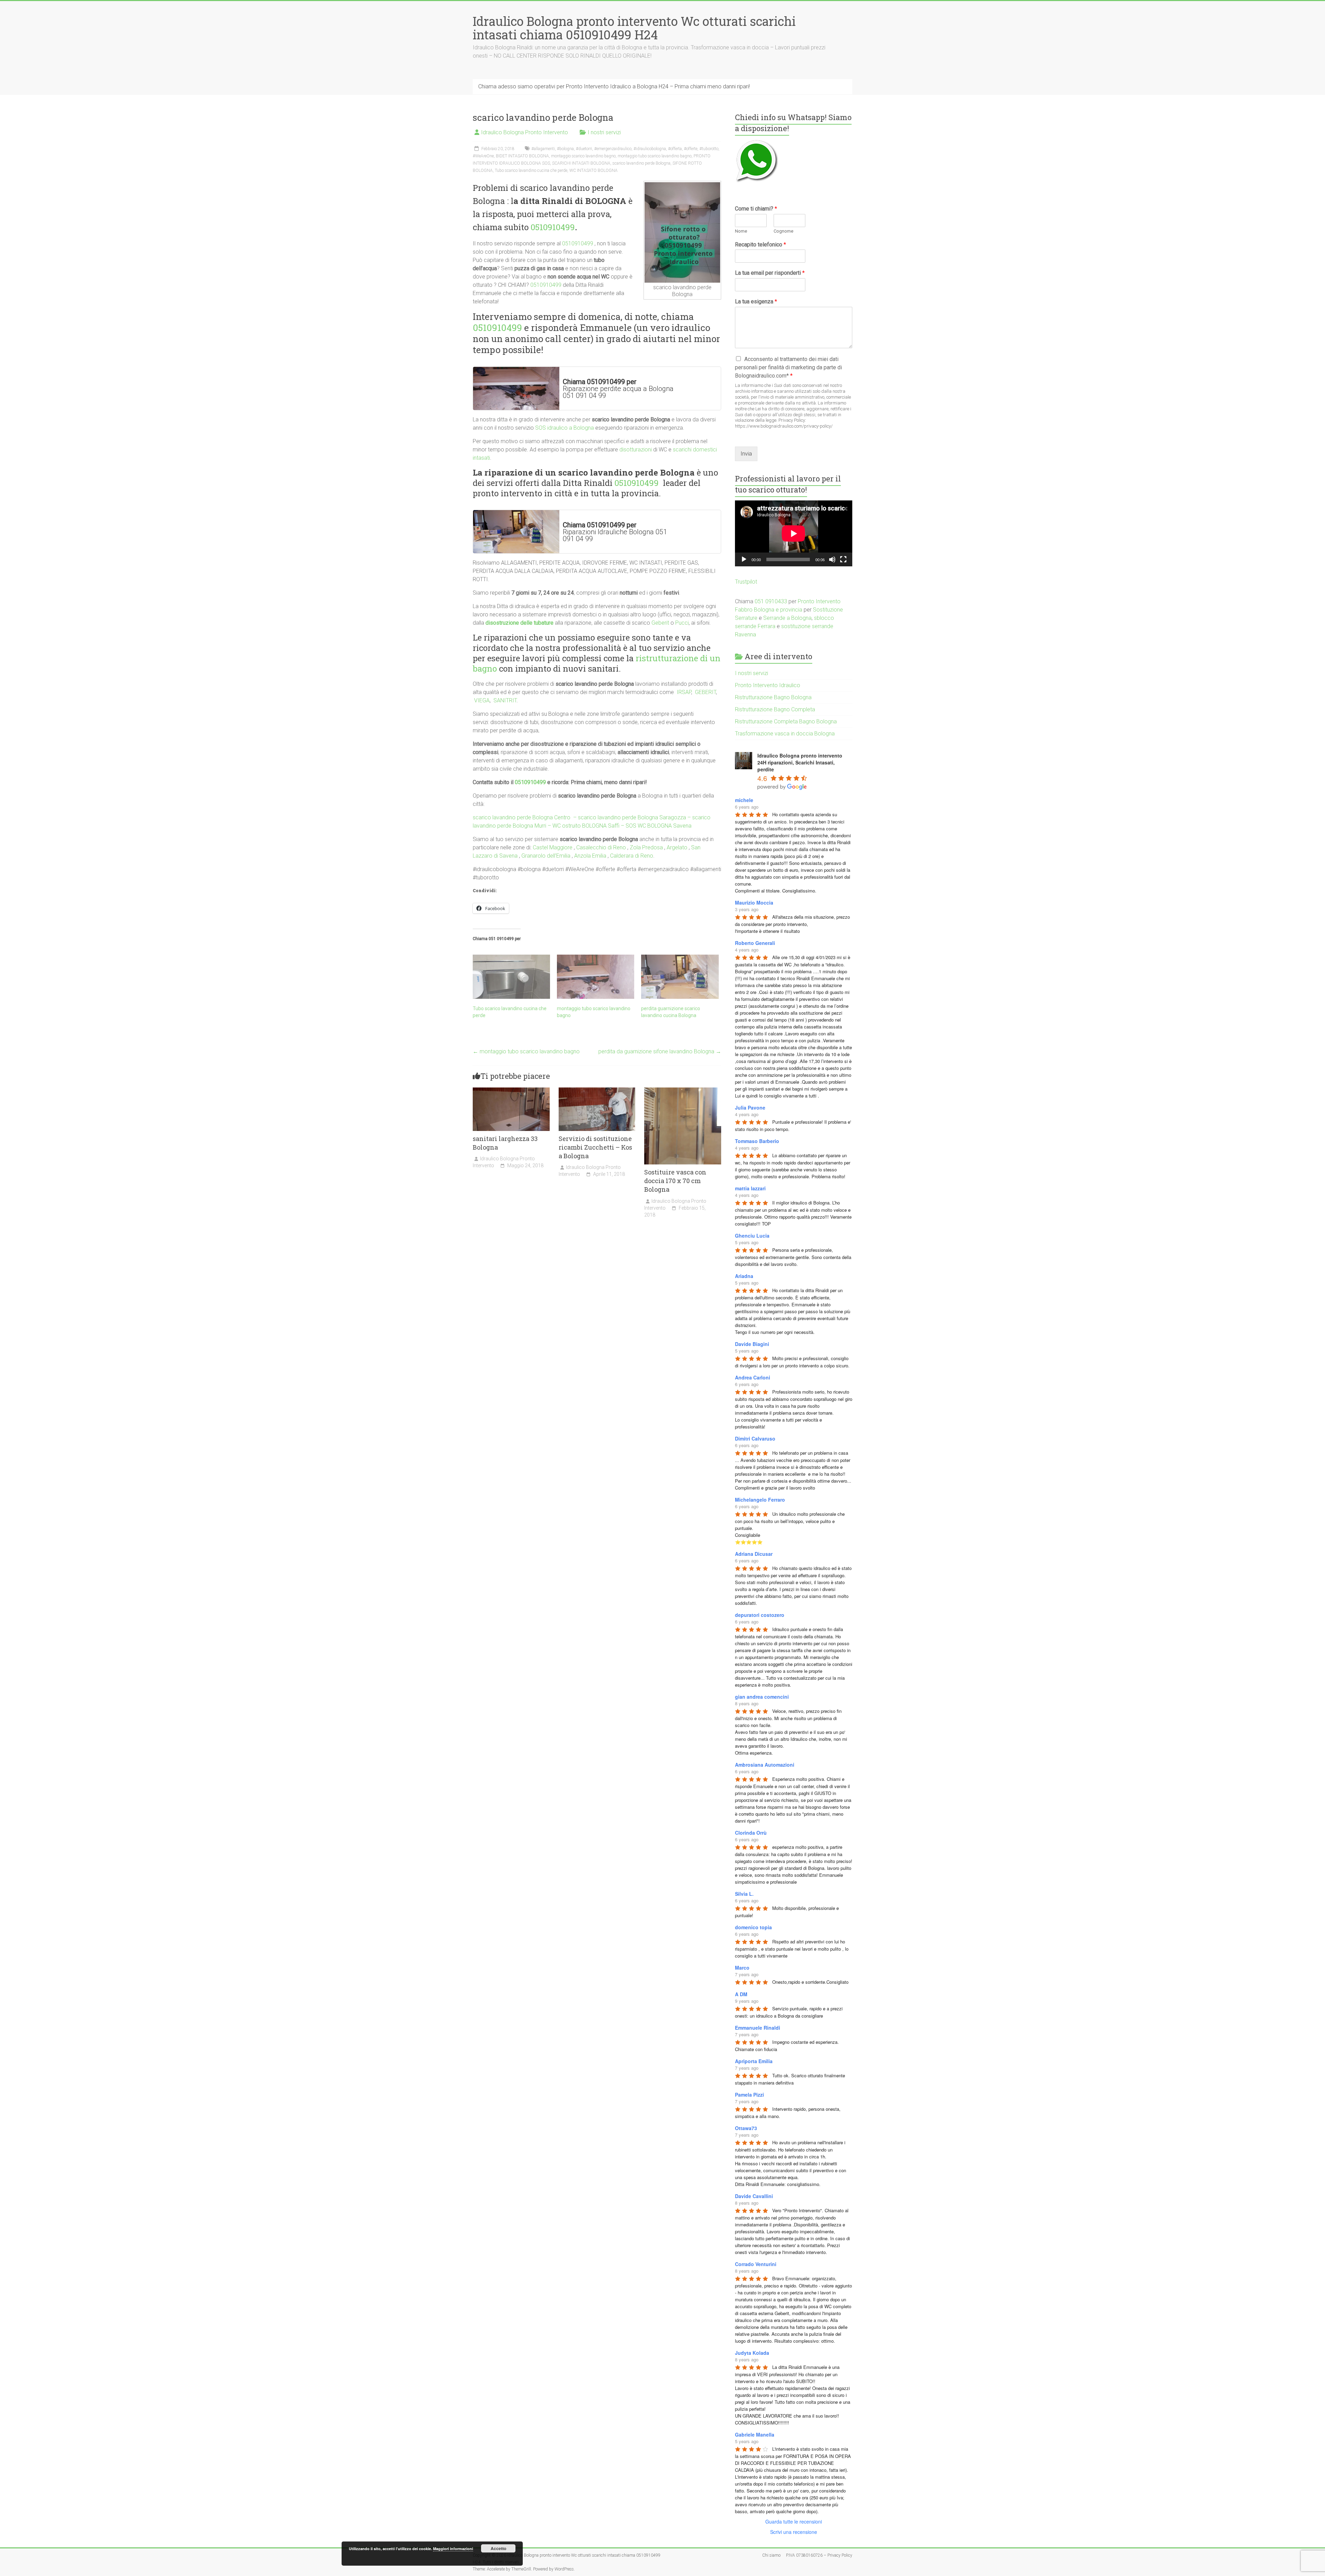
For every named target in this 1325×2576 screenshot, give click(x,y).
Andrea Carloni (753, 1377)
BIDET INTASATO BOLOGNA (522, 156)
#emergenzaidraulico (613, 149)
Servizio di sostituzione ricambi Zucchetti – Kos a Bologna (595, 1147)
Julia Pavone (750, 1108)
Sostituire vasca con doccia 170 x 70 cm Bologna (675, 1181)
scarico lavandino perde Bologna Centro (522, 817)
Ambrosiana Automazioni (765, 1765)
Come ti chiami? (756, 209)
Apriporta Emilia (754, 2061)
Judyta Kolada (752, 2353)
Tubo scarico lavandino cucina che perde (531, 170)
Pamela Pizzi (749, 2095)
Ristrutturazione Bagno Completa (775, 709)
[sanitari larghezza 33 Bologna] (511, 1091)
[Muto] (832, 559)
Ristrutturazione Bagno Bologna (773, 697)
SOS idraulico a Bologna (565, 428)
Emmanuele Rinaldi (758, 2028)
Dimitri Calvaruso (755, 1438)
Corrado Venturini (756, 2264)
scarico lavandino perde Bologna (641, 163)
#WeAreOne (483, 156)
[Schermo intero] (843, 559)
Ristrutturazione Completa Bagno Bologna (786, 721)
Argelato (677, 847)
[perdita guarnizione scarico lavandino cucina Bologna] (680, 977)
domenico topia (753, 1927)
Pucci (682, 623)
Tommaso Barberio (757, 1141)
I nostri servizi (604, 132)
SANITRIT (505, 700)
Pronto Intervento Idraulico (768, 685)
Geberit (660, 623)
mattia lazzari (750, 1188)
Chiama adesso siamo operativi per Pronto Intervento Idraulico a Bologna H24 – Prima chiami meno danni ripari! (614, 86)
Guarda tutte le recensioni (794, 2521)
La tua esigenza (756, 301)
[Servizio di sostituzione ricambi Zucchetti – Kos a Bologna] (597, 1091)
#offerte (691, 149)
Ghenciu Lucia (752, 1236)
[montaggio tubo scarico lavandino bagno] (596, 977)
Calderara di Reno (632, 856)
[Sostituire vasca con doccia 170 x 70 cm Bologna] (683, 1091)
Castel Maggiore (553, 847)
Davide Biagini (752, 1344)
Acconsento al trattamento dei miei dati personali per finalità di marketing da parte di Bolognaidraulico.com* (788, 367)
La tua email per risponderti (770, 273)
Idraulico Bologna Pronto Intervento (524, 132)
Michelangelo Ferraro (760, 1500)
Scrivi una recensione (794, 2532)
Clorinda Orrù (751, 1833)
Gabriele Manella (755, 2434)
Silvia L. (744, 1894)
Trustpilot (746, 582)
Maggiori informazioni (453, 2549)
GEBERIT (705, 692)
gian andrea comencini (762, 1697)
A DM (741, 1994)
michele (744, 800)
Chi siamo (771, 2555)
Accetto (498, 2548)
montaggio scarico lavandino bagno (583, 156)
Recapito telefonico (760, 245)
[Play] (744, 559)
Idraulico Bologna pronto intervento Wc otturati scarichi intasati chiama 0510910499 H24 (634, 28)
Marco (742, 1968)
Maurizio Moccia (754, 902)
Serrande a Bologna (787, 618)
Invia (746, 454)
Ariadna (744, 1276)
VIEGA (482, 700)
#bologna (565, 149)
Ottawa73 (746, 2128)
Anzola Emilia (590, 856)
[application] (794, 533)
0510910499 (553, 227)
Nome (741, 231)
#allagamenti (543, 149)
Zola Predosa (646, 847)
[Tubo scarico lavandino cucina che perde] (511, 977)
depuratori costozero (760, 1615)
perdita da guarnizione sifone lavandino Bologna (660, 1051)
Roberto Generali (755, 943)
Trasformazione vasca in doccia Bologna (785, 734)
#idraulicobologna (650, 149)
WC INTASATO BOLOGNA (593, 170)
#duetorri (584, 149)
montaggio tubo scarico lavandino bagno (655, 156)
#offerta (675, 149)
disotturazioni (636, 450)
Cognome (783, 231)
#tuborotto (709, 149)
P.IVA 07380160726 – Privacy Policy (819, 2555)
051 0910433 (771, 601)
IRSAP (684, 692)
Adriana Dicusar (754, 1554)
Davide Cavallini (754, 2196)
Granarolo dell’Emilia (546, 856)
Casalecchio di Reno (601, 847)
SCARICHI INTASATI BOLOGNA (581, 163)
